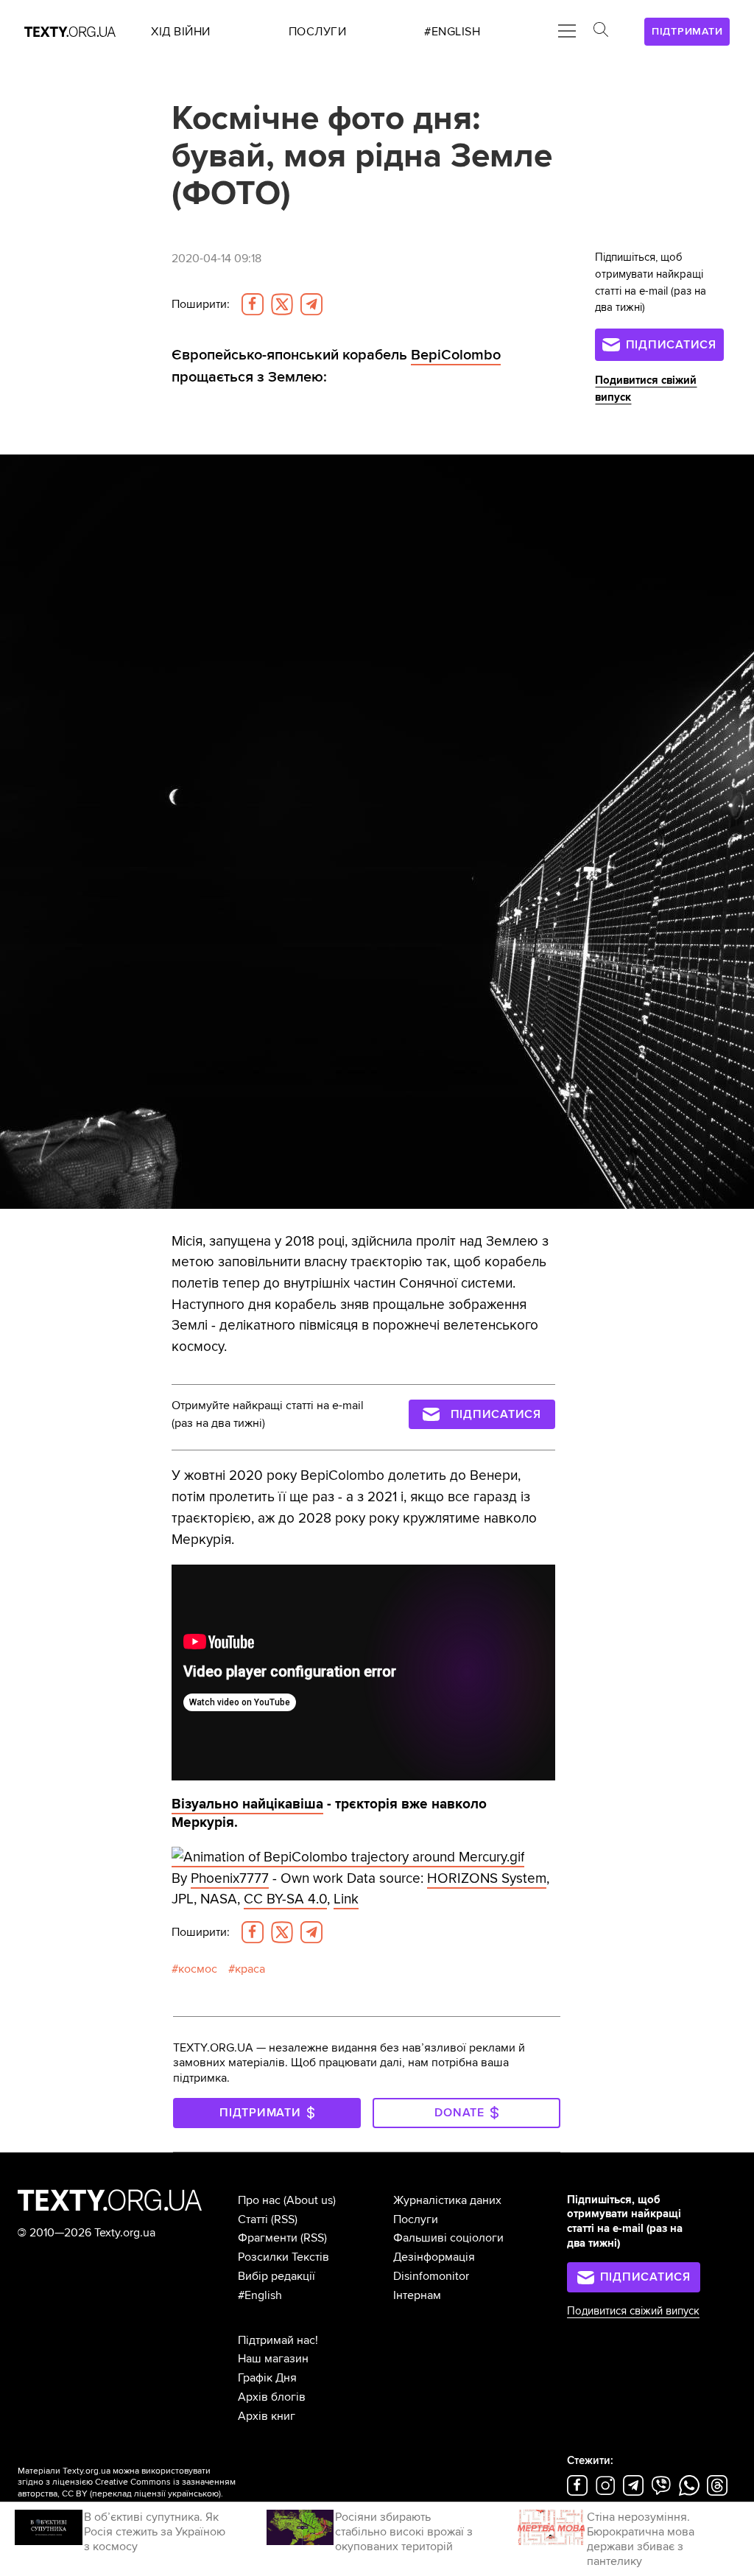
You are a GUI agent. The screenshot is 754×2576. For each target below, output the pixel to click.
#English (260, 2295)
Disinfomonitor (431, 2276)
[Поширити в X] (282, 304)
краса (250, 1969)
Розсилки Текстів (283, 2257)
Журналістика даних (447, 2200)
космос (198, 1969)
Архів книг (267, 2416)
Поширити (201, 304)
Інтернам (417, 2295)
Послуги (416, 2219)
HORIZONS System (487, 1878)
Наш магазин (273, 2359)
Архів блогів (272, 2397)
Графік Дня (267, 2378)
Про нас (259, 2200)
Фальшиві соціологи (448, 2238)
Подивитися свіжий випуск (633, 2311)
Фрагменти (268, 2238)
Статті (253, 2219)
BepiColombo (456, 355)
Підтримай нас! (278, 2340)
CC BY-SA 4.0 (285, 1899)
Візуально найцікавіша (247, 1804)
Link (346, 1899)
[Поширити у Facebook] (253, 304)
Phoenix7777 (230, 1878)
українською (193, 2494)
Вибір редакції (276, 2276)
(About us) (310, 2200)
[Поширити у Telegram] (311, 304)
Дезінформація (434, 2257)
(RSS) (284, 2219)
